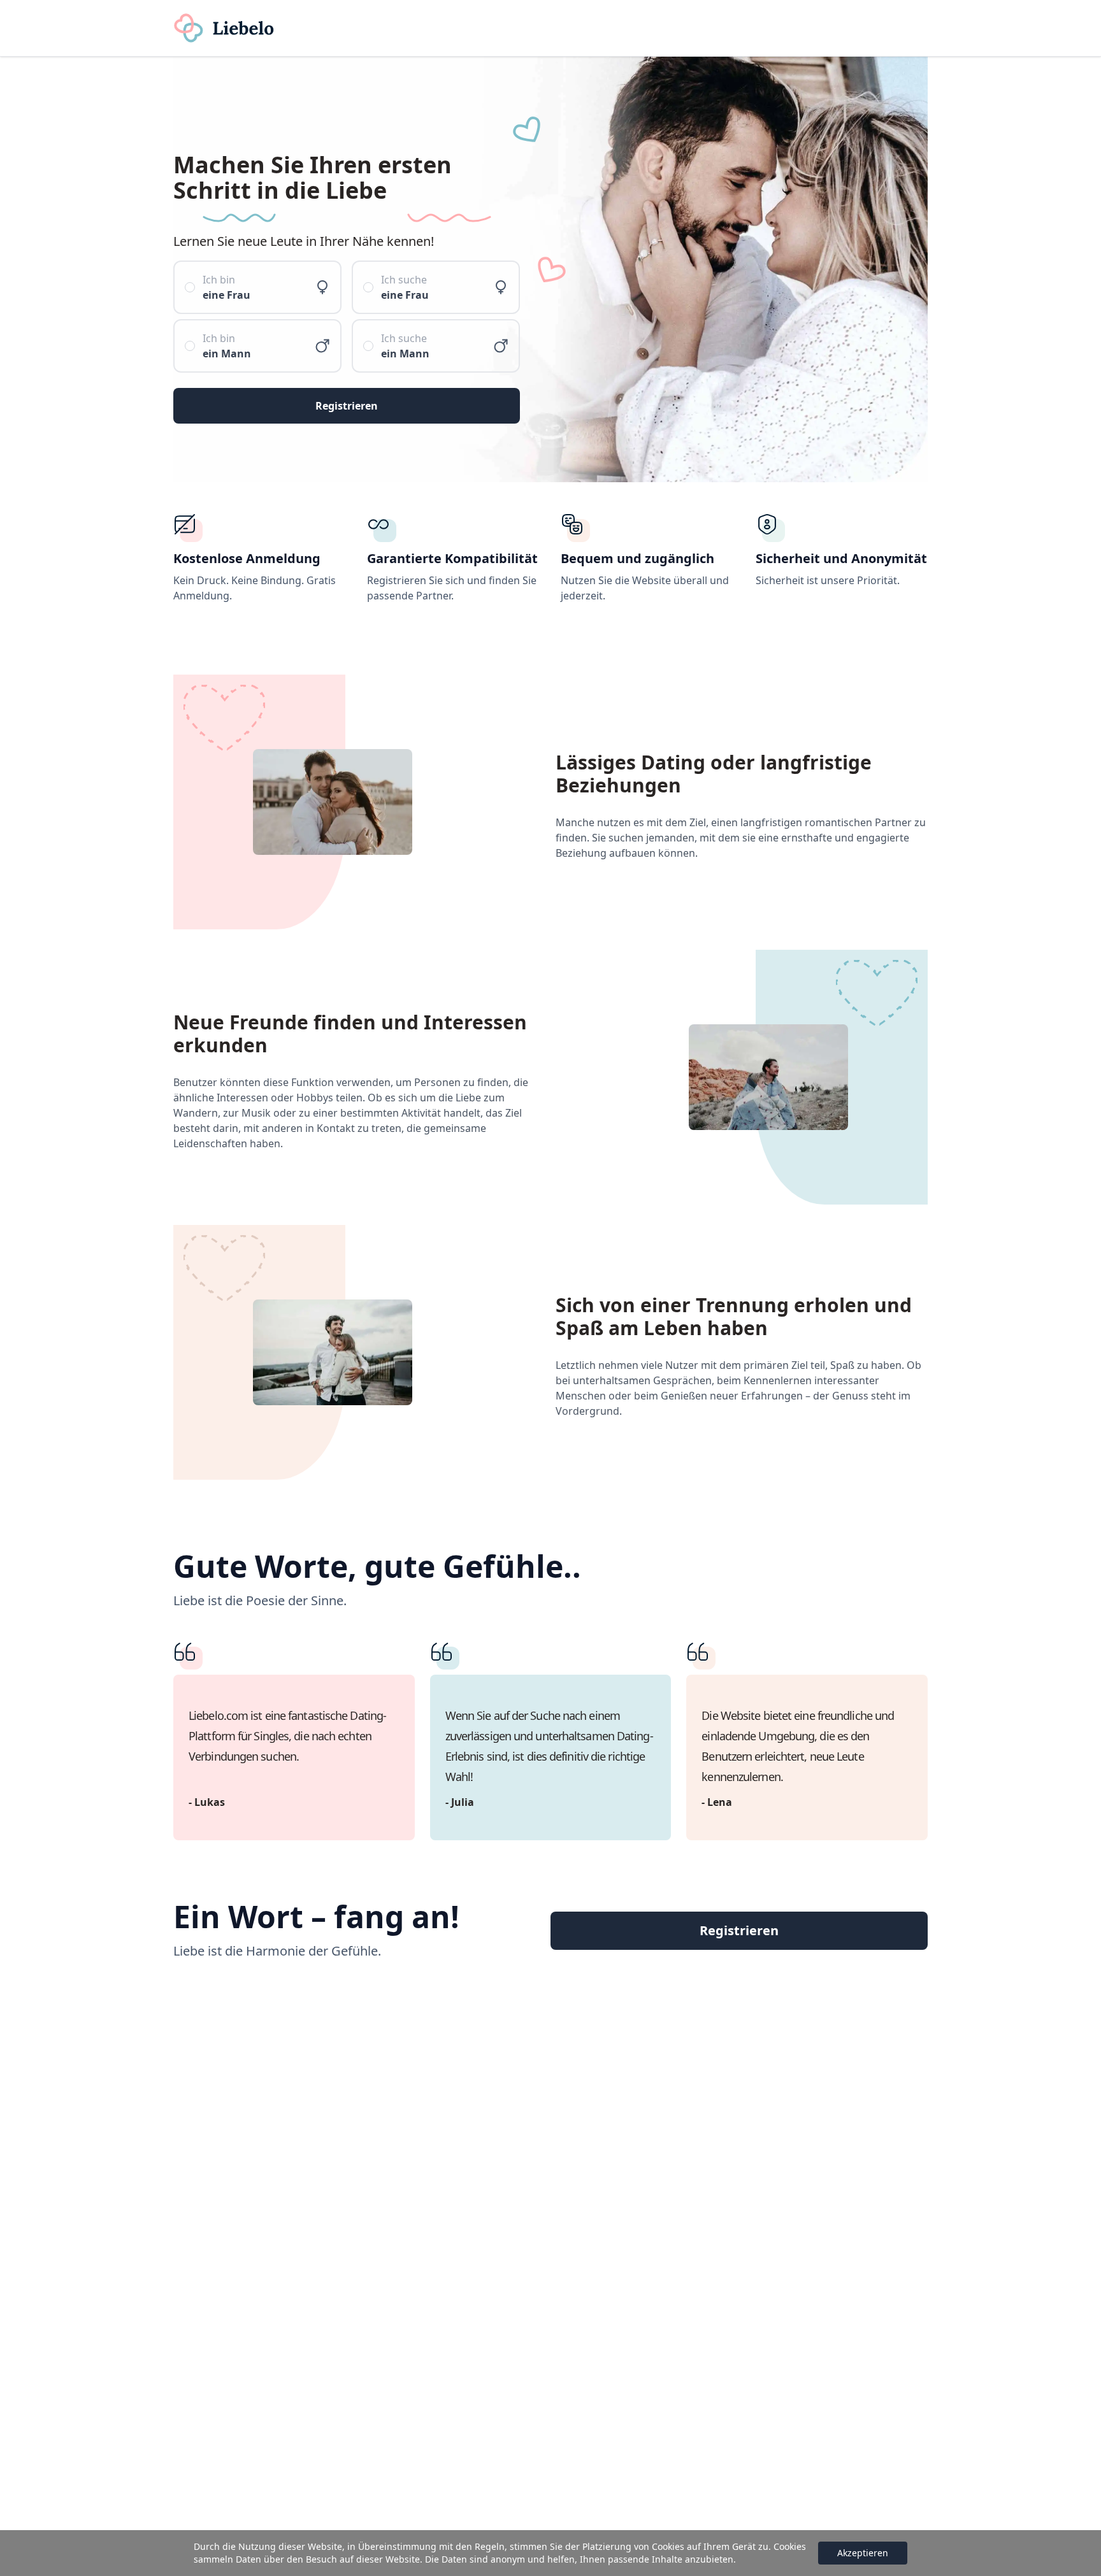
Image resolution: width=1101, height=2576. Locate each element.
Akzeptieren (863, 2553)
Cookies (668, 2546)
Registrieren (739, 1930)
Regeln (490, 2546)
